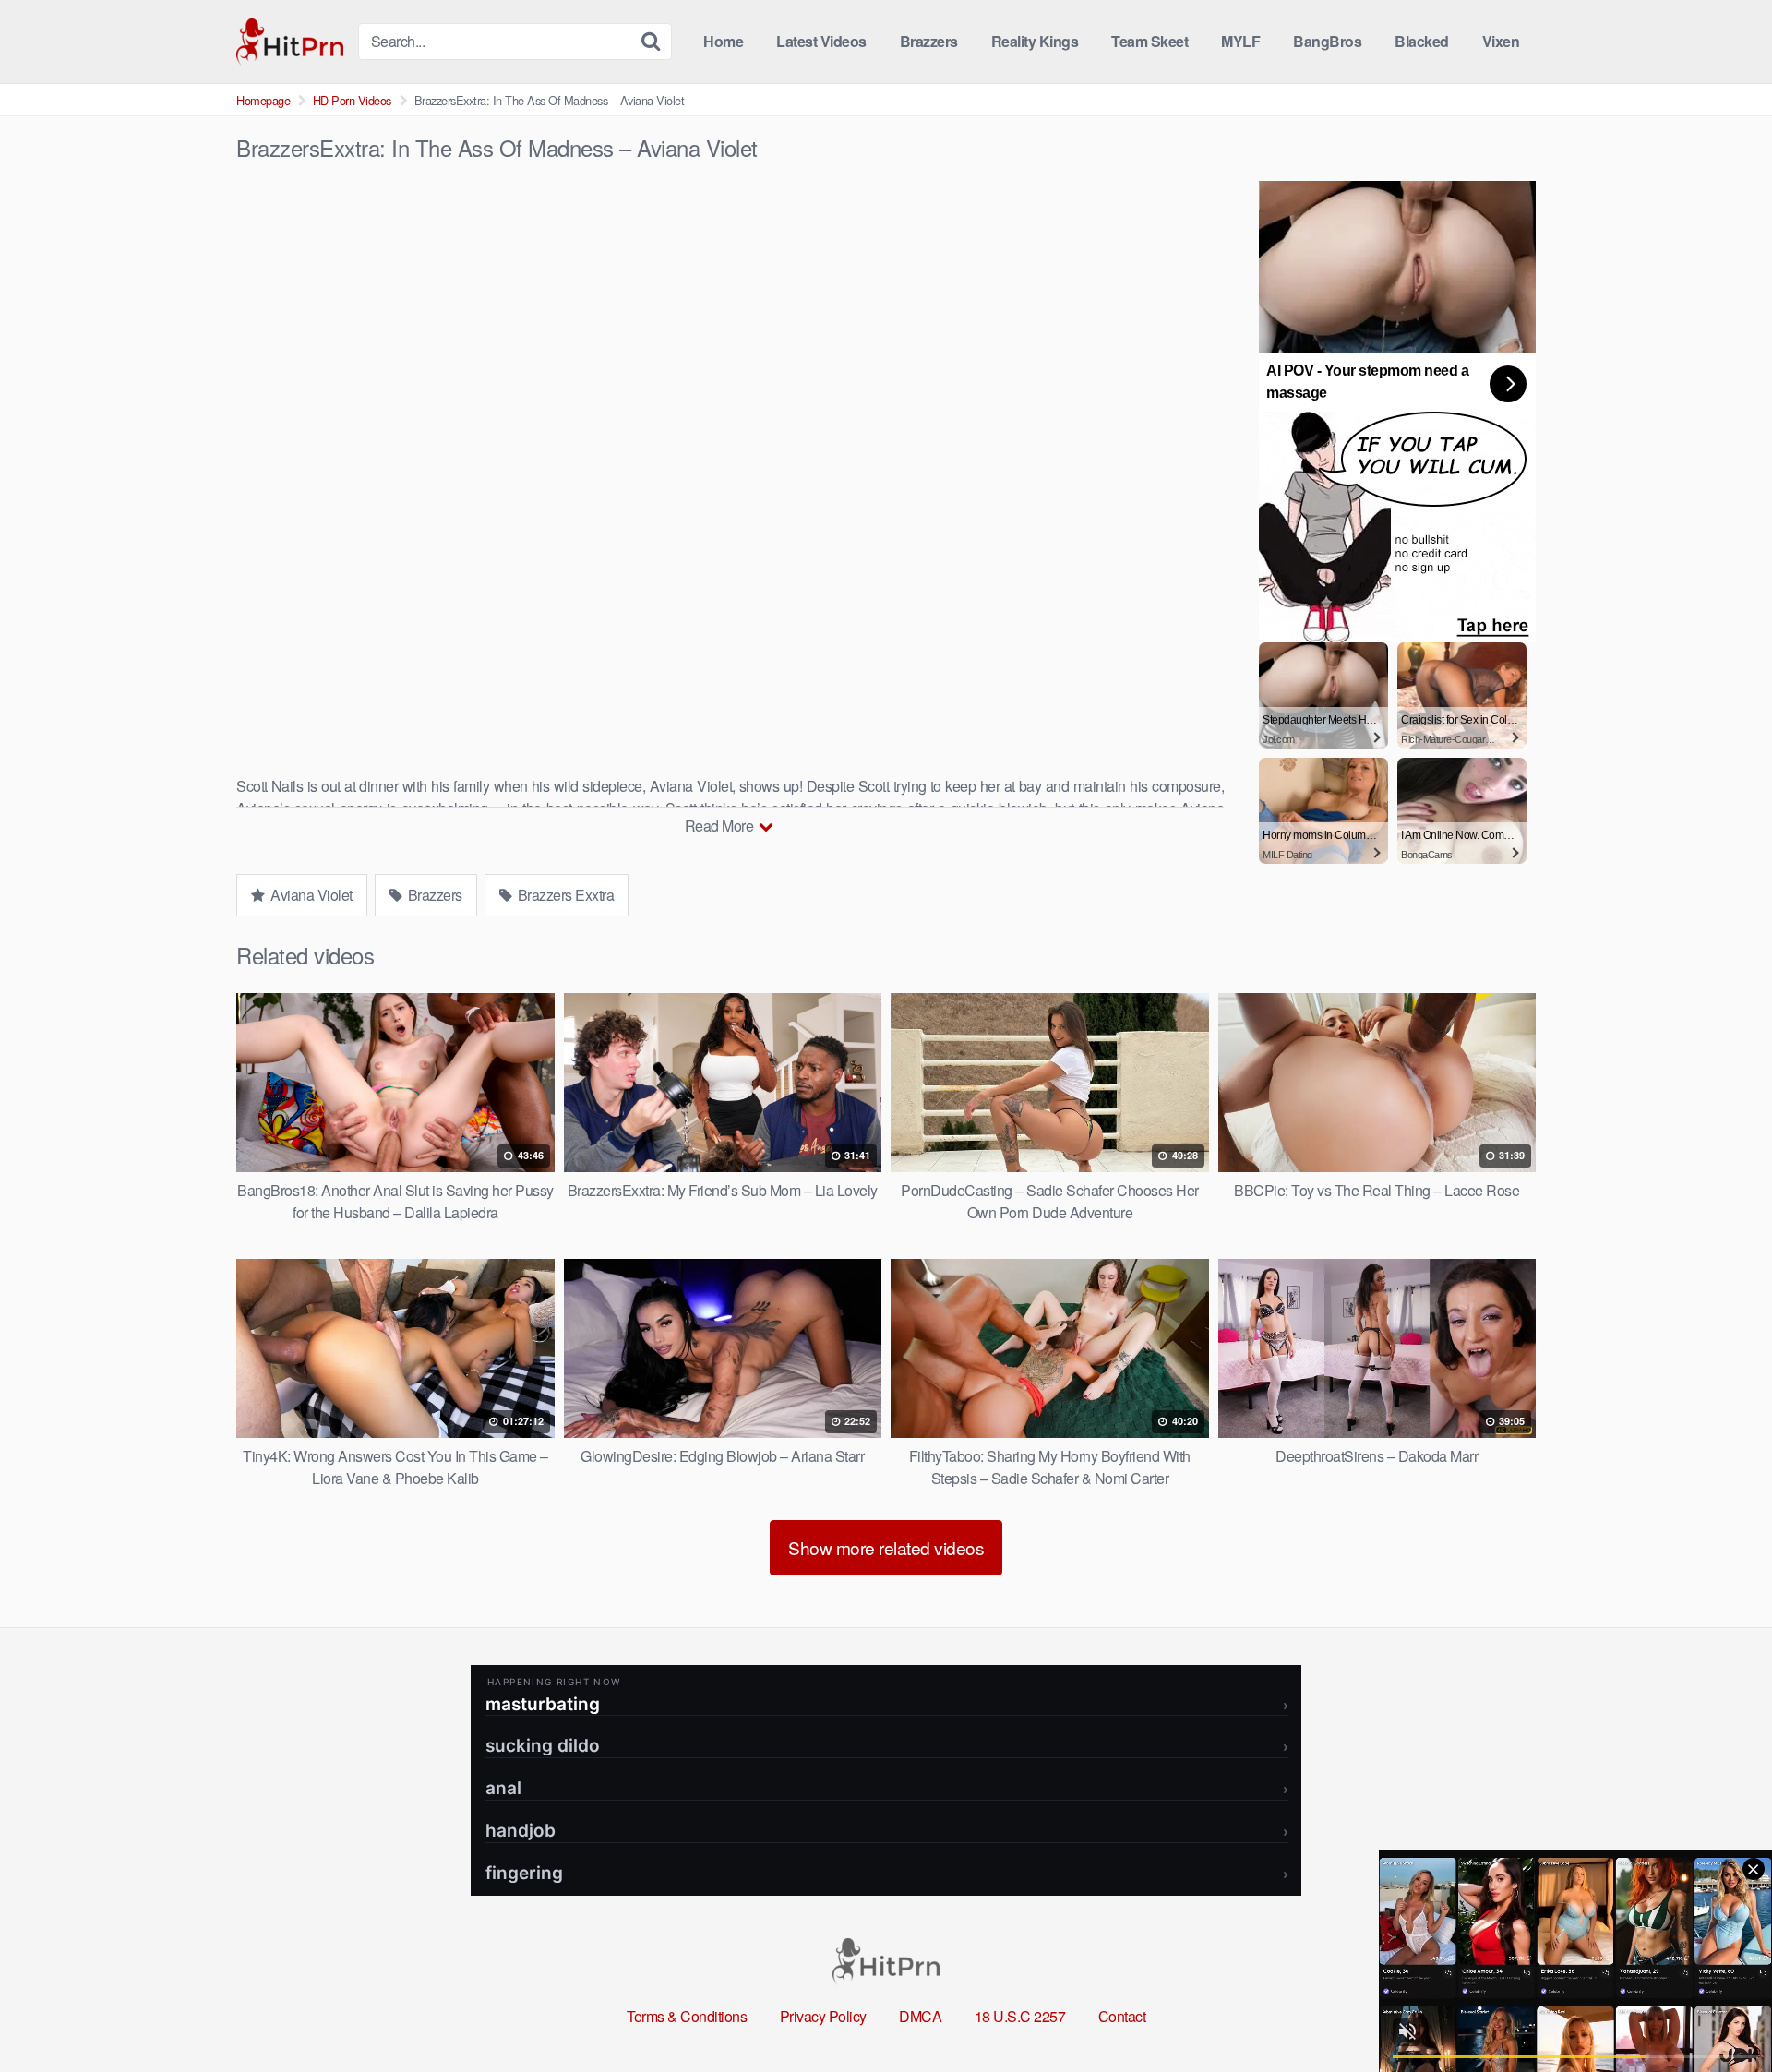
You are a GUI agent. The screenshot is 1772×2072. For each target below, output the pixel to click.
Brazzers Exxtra (564, 895)
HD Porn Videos (352, 100)
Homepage (263, 100)
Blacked (1422, 41)
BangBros (1327, 41)
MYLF (1240, 41)
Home (723, 41)
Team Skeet (1149, 41)
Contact (1122, 2016)
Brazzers (929, 41)
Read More (721, 826)
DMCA (920, 2016)
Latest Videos (821, 41)
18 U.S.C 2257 (1020, 2016)
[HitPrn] (290, 42)
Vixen (1501, 41)
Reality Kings (1035, 41)
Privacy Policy (823, 2016)
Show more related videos (886, 1547)
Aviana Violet (310, 895)
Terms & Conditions (687, 2016)
